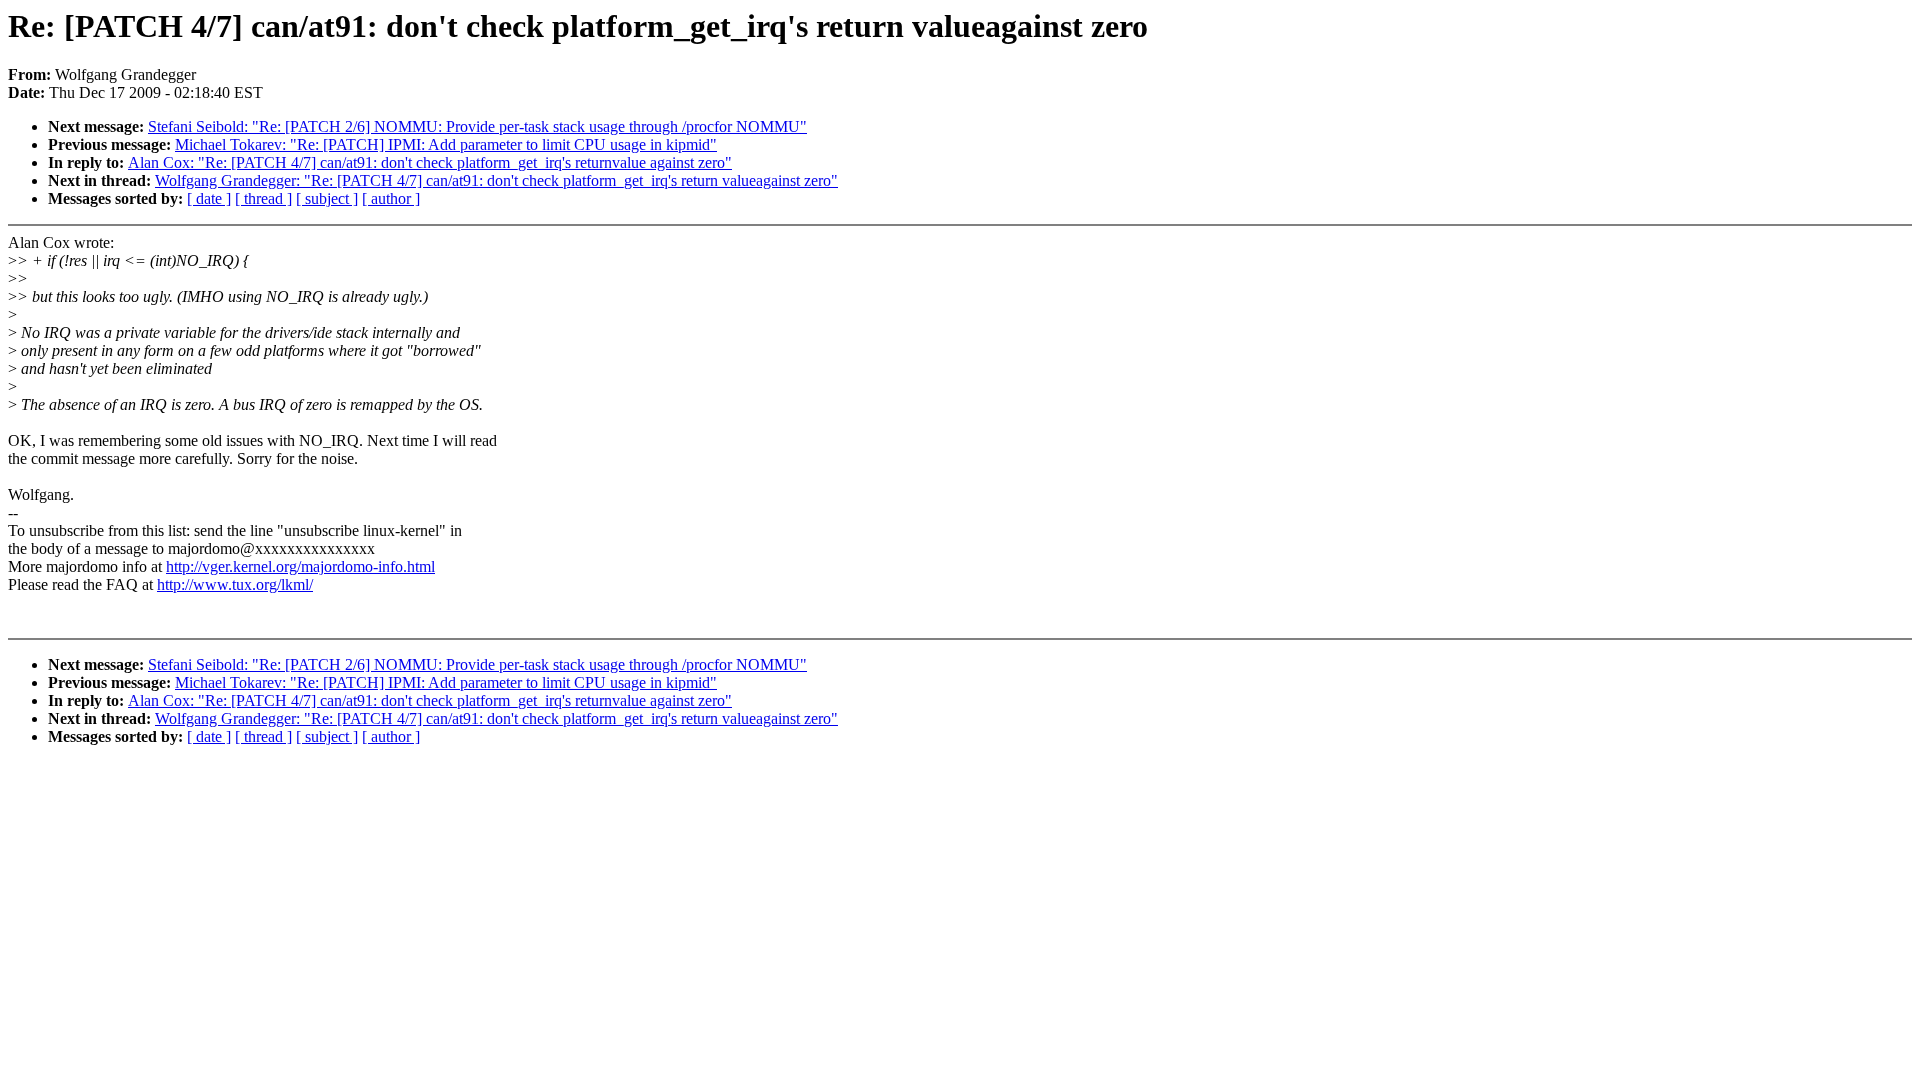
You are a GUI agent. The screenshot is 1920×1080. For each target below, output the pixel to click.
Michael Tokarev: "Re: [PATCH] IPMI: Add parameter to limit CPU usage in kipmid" (446, 144)
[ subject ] (327, 198)
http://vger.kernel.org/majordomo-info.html (300, 566)
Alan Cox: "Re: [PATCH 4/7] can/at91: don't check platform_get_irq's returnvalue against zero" (430, 162)
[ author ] (391, 198)
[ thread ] (263, 198)
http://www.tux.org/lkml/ (235, 584)
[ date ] (209, 198)
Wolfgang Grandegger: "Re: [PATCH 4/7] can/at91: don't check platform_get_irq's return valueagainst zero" (496, 180)
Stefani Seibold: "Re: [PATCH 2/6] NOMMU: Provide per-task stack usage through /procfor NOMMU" (477, 126)
